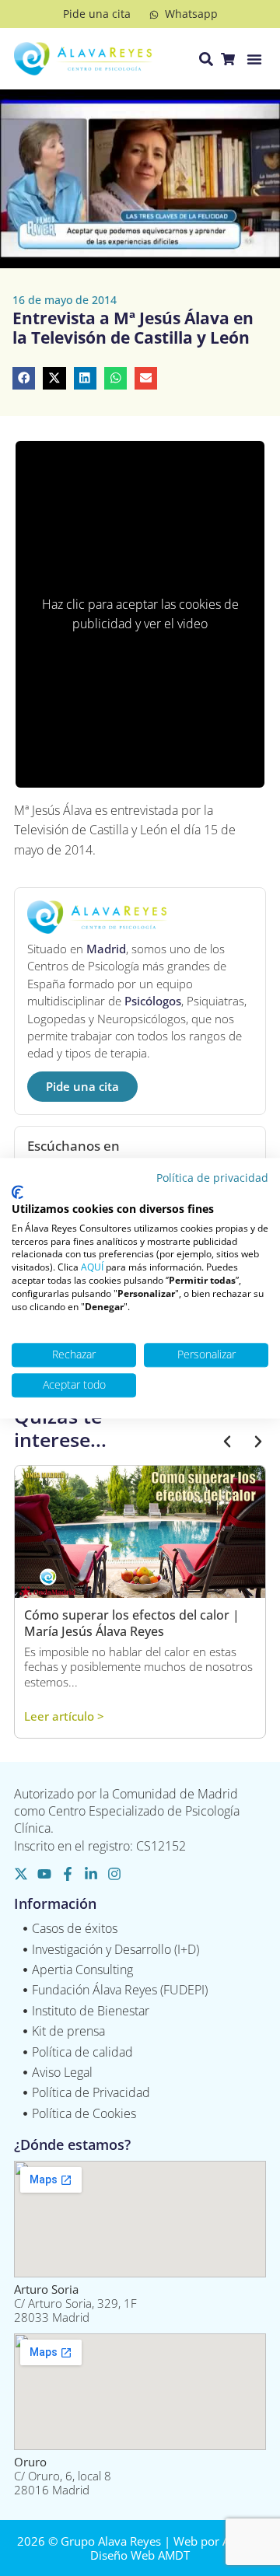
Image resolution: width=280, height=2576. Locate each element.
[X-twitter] (21, 1874)
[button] (254, 59)
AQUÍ (92, 1268)
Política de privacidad (212, 1178)
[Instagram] (114, 1874)
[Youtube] (44, 1874)
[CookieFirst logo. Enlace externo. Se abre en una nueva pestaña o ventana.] (17, 1193)
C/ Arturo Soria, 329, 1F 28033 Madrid (75, 2303)
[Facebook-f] (68, 1874)
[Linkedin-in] (91, 1874)
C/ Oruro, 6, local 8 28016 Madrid (63, 2476)
